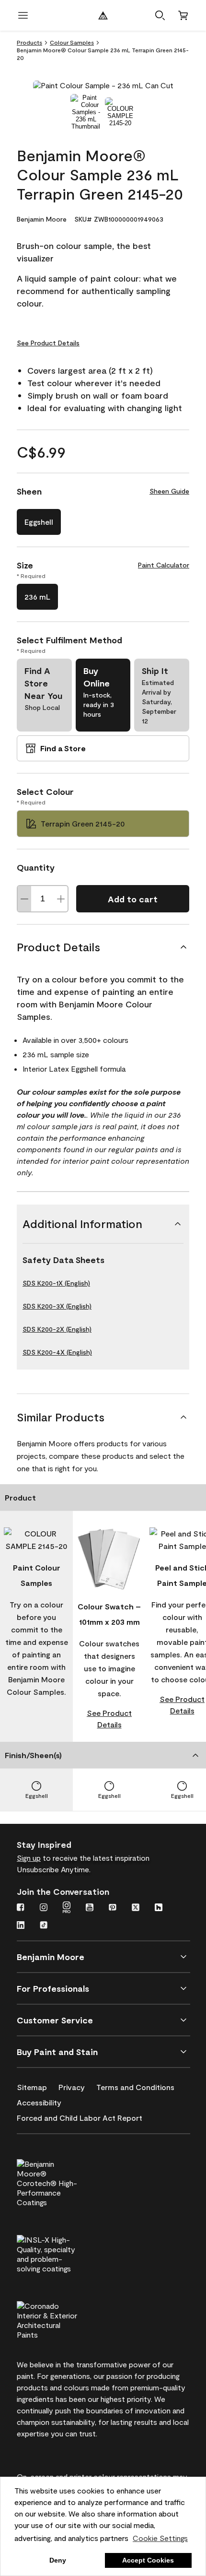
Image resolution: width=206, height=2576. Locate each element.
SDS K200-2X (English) (57, 1329)
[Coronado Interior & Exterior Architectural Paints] (63, 2319)
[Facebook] (21, 1908)
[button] (160, 15)
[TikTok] (44, 1926)
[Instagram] (44, 1908)
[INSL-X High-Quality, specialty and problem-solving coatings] (63, 2253)
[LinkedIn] (21, 1926)
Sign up (29, 1858)
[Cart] (183, 15)
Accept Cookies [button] (148, 2560)
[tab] (86, 112)
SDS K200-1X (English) (56, 1283)
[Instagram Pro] (67, 1908)
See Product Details (48, 343)
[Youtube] (90, 1908)
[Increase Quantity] (61, 899)
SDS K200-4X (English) (57, 1352)
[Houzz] (159, 1908)
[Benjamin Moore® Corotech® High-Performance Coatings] (63, 2182)
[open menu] (23, 15)
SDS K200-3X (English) (57, 1306)
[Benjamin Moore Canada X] (136, 1908)
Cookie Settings (160, 2538)
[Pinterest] (113, 1908)
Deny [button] (58, 2560)
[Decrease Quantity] (24, 899)
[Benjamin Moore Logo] (103, 15)
